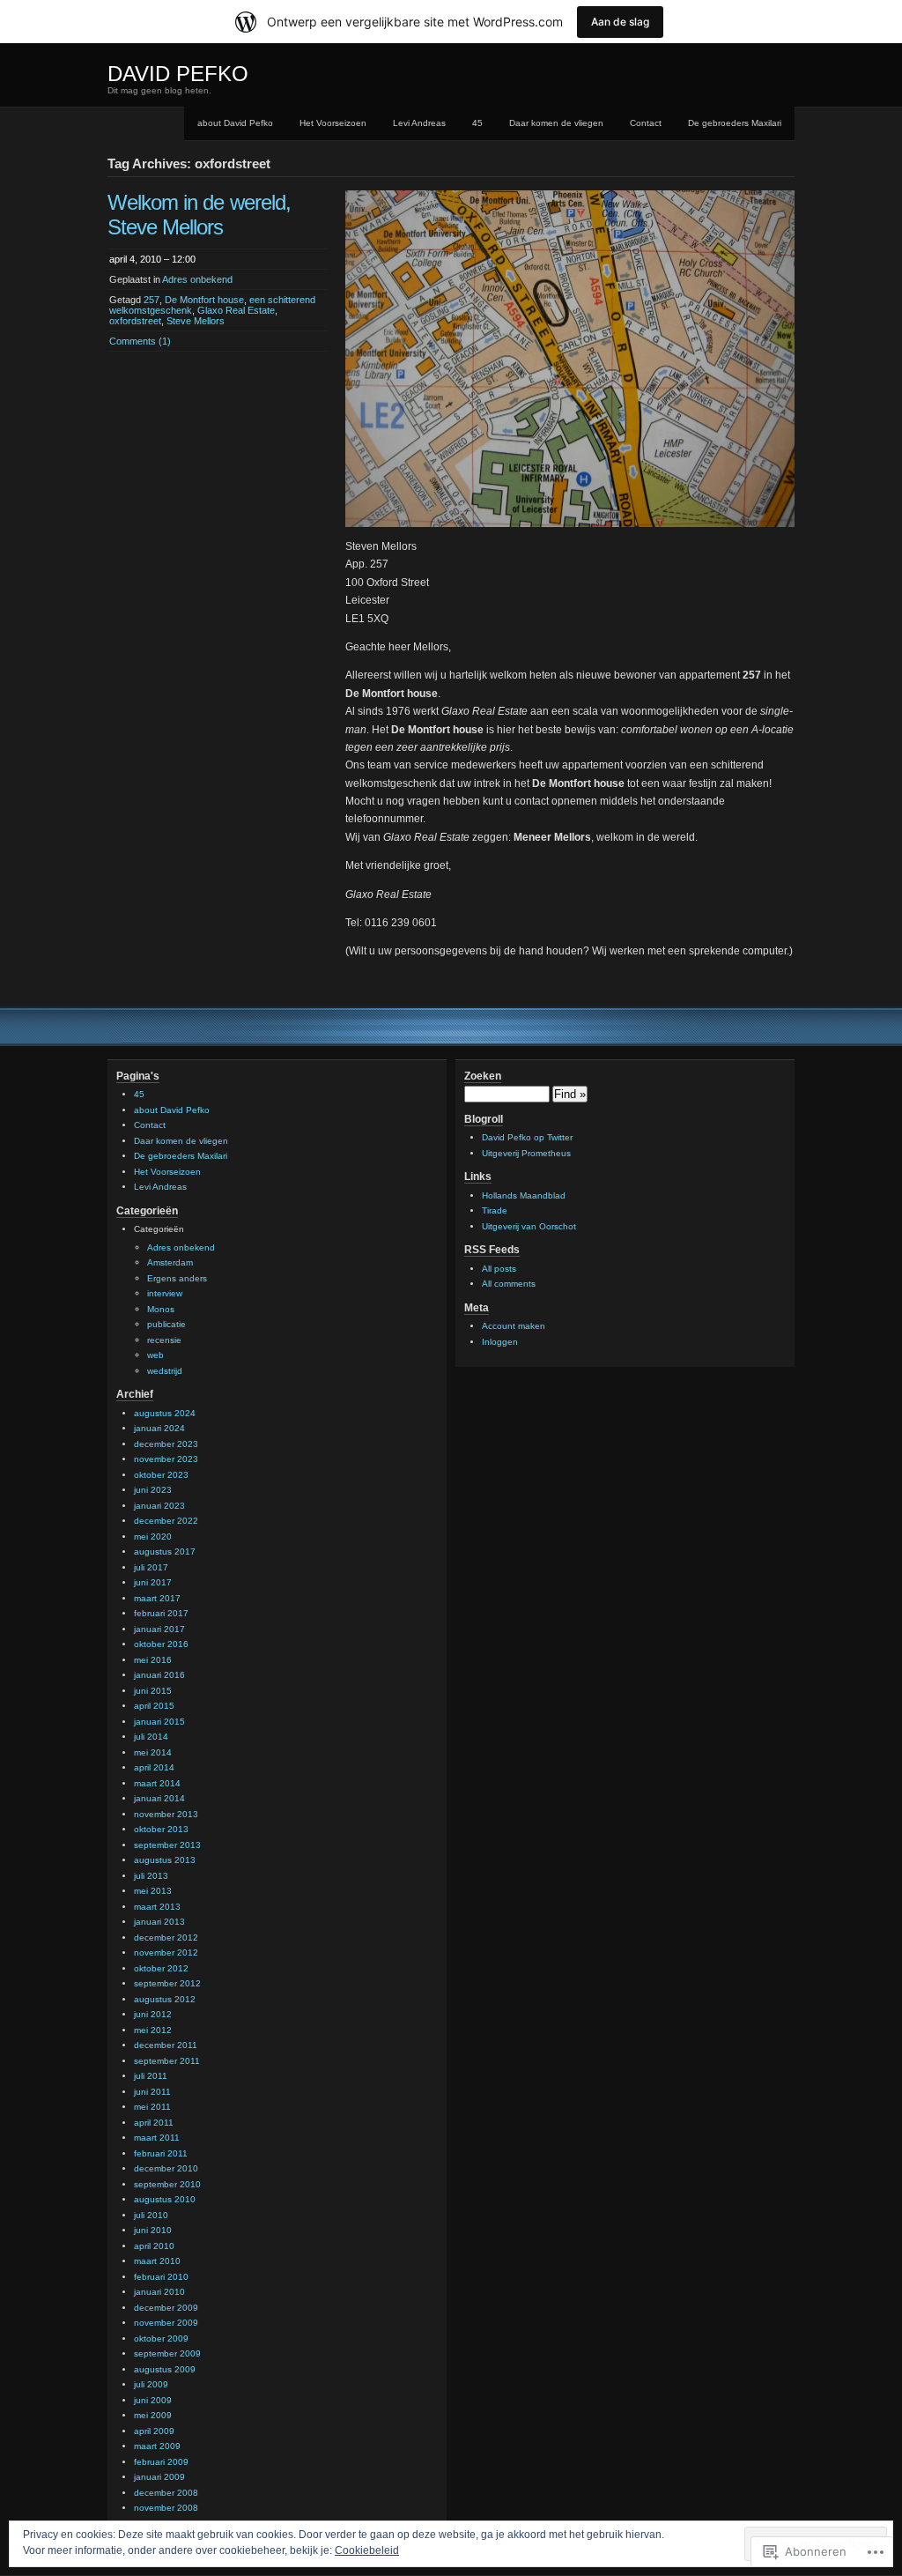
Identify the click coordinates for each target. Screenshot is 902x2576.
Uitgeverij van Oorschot (529, 1226)
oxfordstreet (135, 321)
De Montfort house (204, 300)
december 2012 (166, 1938)
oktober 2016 (161, 1644)
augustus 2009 (165, 2369)
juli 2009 (151, 2384)
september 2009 (167, 2353)
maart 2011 (157, 2138)
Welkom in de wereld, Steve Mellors (199, 215)
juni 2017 (153, 1582)
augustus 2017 (165, 1552)
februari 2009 (161, 2462)
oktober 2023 (161, 1475)
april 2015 (154, 1706)
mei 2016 (153, 1660)
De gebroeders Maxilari (735, 123)
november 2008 (166, 2508)
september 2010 (167, 2184)
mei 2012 (153, 2030)
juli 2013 (151, 1876)
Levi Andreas (419, 123)
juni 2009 (153, 2400)
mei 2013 (153, 1891)
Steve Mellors (196, 321)
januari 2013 (159, 1922)
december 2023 (166, 1444)
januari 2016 (159, 1675)
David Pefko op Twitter (527, 1137)
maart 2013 (157, 1907)
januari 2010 (159, 2292)
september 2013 (167, 1845)
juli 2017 (151, 1567)
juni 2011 (152, 2092)
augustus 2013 (165, 1860)
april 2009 (154, 2431)
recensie (164, 1340)
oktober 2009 (161, 2338)
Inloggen (500, 1342)
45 (477, 123)
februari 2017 (161, 1613)
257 (152, 300)
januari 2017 (159, 1629)
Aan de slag (620, 22)
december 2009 (166, 2308)
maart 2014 (157, 1783)
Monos (161, 1309)
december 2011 (166, 2045)
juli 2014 (151, 1737)
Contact (646, 123)
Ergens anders (177, 1278)
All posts (499, 1269)
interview (165, 1293)
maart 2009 (157, 2446)
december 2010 (166, 2168)
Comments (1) (140, 341)
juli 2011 (151, 2076)
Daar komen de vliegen (556, 123)
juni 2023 (153, 1490)
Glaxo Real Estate (236, 310)
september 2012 (167, 1983)
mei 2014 (153, 1752)
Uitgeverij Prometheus (526, 1153)
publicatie (166, 1324)
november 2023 (166, 1459)
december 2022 (166, 1521)
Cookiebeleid (367, 2550)
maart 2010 (157, 2261)
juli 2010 (151, 2215)
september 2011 (167, 2061)
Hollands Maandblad (524, 1195)
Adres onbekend (197, 279)
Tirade (495, 1210)
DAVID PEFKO (178, 74)
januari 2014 (159, 1798)
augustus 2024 (165, 1413)
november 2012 (166, 1952)
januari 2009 (159, 2477)
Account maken (514, 1326)
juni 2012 (153, 2014)
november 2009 (166, 2323)
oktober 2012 (161, 1968)
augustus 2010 (165, 2199)
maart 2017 (157, 1598)
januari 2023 (159, 1506)
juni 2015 (153, 1691)
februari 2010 (161, 2277)
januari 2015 (159, 1722)
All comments (509, 1284)
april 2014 (154, 1767)
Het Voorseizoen (333, 123)
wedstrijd (165, 1371)
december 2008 (166, 2493)
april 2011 (154, 2123)
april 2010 (154, 2246)
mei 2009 (153, 2415)
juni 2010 (153, 2230)
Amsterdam (170, 1262)
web (155, 1355)
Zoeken (483, 1076)
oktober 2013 (161, 1829)
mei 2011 (152, 2107)
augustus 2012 (165, 1999)
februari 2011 (161, 2153)
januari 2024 (159, 1428)
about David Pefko (235, 123)
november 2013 (166, 1814)
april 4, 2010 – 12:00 (152, 259)
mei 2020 (153, 1537)
